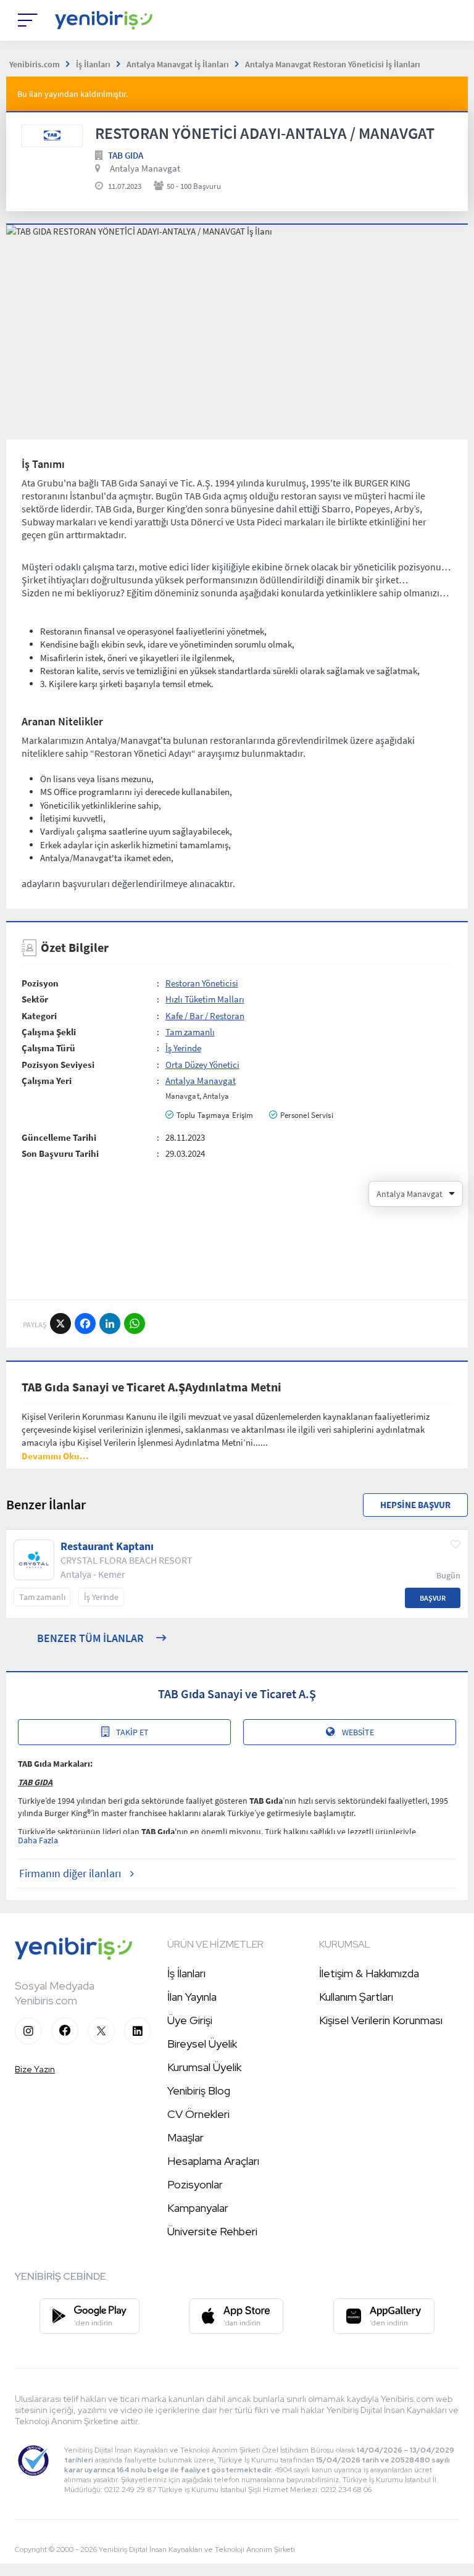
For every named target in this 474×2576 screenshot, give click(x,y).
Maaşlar (185, 2137)
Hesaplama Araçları (213, 2161)
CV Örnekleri (198, 2114)
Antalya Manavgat (145, 168)
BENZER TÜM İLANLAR (90, 1638)
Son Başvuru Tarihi (60, 1153)
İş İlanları (186, 1973)
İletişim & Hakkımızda (369, 1973)
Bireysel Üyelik (202, 2044)
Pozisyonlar (195, 2184)
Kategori (39, 1016)
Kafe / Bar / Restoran (205, 1016)
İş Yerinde (183, 1048)
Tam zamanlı (190, 1032)
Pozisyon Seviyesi (58, 1065)
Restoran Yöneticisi (202, 983)
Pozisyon (40, 983)
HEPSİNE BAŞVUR (415, 1505)
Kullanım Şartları (356, 1997)
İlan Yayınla (192, 1997)
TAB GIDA (126, 155)
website (358, 1732)
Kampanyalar (198, 2208)
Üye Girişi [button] (190, 2020)
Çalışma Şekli (49, 1032)
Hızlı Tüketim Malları (205, 999)
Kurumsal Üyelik (204, 2067)
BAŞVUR (433, 1598)
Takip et (132, 1732)
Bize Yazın (35, 2069)
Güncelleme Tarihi (59, 1137)
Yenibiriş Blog (199, 2090)
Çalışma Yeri (47, 1081)
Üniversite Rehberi (212, 2231)
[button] (55, 1456)
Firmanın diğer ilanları (70, 1873)
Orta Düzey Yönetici (202, 1065)
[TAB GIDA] (52, 136)
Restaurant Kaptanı (107, 1546)
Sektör (35, 999)
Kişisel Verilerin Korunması (381, 2020)
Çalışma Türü (48, 1048)
